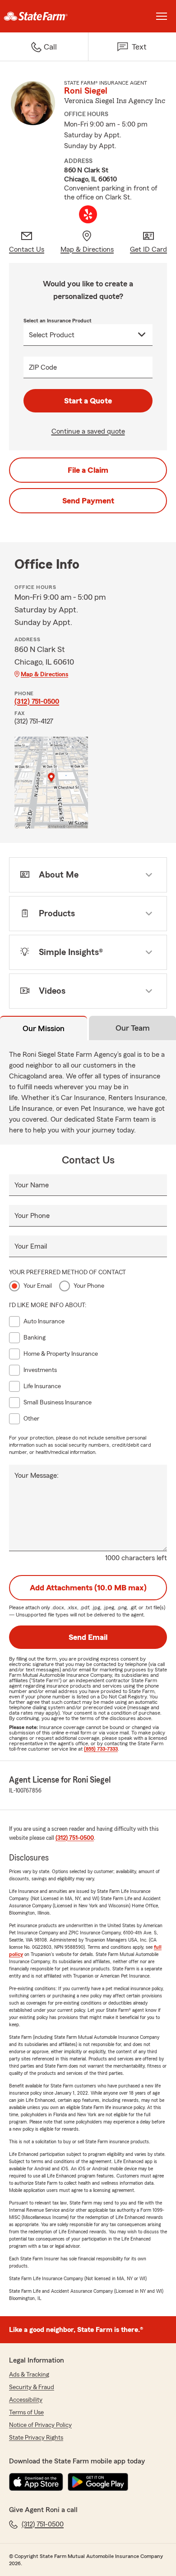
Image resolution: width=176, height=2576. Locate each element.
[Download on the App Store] (36, 2482)
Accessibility (26, 2400)
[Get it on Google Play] (98, 2482)
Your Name (32, 1185)
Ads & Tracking (29, 2375)
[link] (44, 16)
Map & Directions (44, 675)
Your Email (31, 1246)
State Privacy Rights (36, 2438)
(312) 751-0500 (37, 702)
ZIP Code (43, 367)
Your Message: (37, 1476)
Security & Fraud (32, 2387)
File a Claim (88, 470)
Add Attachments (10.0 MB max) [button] (88, 1588)
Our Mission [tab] (44, 1028)
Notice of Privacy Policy (40, 2425)
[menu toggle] (162, 16)
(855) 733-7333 (101, 1749)
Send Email (88, 1637)
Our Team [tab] (133, 1028)
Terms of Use (26, 2413)
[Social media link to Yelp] (88, 214)
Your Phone (32, 1216)
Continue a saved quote (88, 431)
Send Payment (88, 501)
